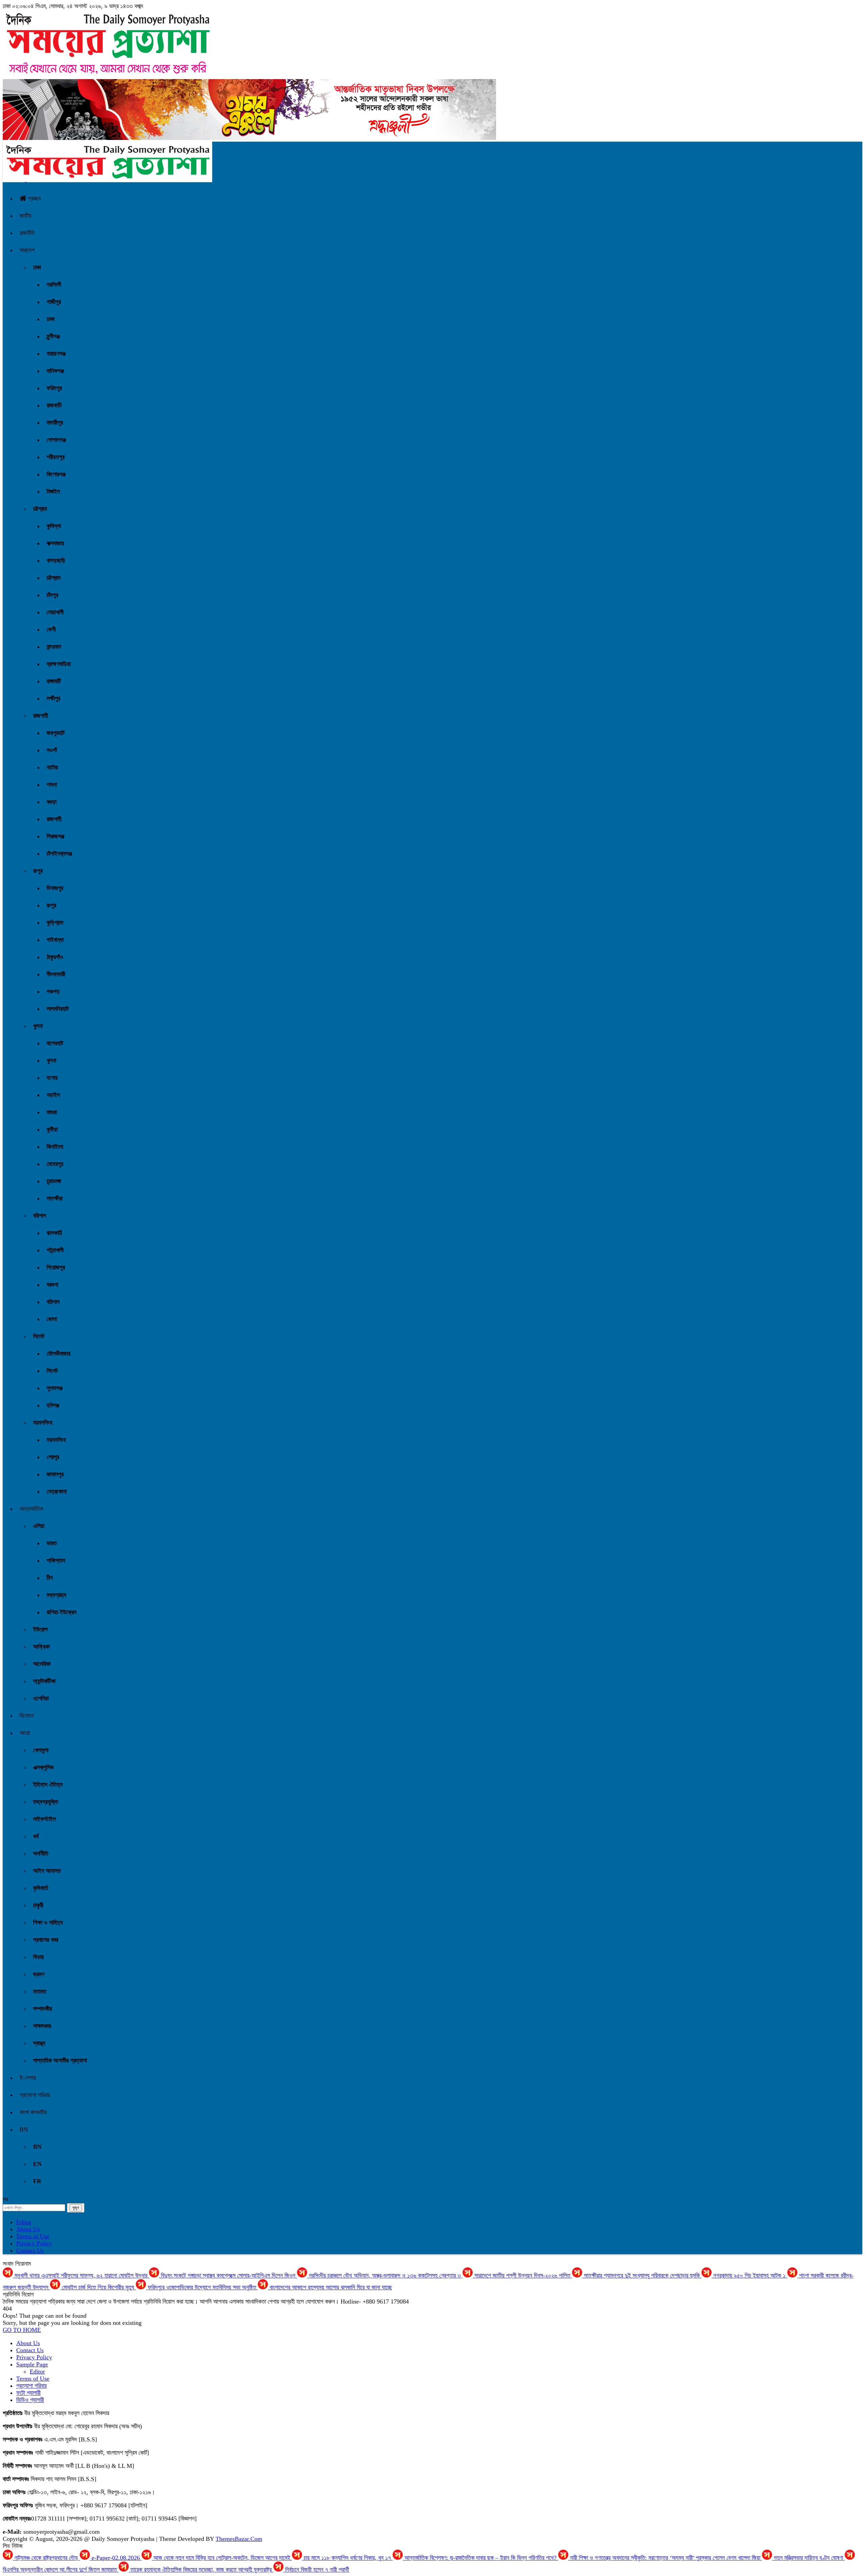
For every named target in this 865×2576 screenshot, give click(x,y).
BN (24, 2129)
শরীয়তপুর (56, 457)
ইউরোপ (40, 1629)
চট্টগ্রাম (40, 509)
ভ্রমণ (39, 1974)
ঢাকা (37, 267)
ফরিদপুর (54, 388)
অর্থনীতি (41, 1854)
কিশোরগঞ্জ (56, 474)
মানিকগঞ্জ (55, 371)
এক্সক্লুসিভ (43, 1767)
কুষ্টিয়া (52, 1129)
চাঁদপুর (52, 595)
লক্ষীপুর (53, 698)
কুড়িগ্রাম (55, 923)
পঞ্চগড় (53, 992)
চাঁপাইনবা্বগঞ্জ (59, 854)
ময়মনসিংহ (43, 1423)
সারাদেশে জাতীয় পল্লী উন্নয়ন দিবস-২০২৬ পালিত (522, 2275)
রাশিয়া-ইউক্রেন (61, 1612)
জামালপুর (55, 1474)
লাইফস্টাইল (44, 1819)
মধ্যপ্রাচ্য (56, 1595)
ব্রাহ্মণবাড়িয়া (59, 664)
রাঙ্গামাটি (54, 681)
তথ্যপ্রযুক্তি (46, 1802)
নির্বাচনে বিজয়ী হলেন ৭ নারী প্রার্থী (316, 2570)
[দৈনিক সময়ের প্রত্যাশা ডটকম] (107, 180)
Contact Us (30, 2250)
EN (37, 2164)
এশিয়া (39, 1526)
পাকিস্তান (56, 1560)
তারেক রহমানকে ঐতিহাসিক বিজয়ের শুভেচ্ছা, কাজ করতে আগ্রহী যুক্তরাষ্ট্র (201, 2570)
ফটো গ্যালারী (28, 2393)
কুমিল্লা (54, 526)
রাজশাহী (41, 716)
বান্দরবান (54, 647)
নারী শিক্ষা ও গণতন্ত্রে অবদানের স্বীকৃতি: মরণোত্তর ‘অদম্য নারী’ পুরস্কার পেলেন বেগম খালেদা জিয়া (665, 2558)
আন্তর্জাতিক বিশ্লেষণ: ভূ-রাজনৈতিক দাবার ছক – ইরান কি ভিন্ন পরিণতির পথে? (480, 2558)
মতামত (40, 1991)
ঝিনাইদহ (55, 1147)
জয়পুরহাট (56, 733)
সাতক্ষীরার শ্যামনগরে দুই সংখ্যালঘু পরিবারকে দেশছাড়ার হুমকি (642, 2275)
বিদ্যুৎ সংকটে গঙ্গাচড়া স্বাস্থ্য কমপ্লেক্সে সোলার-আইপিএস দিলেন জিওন (228, 2275)
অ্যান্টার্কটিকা (44, 1681)
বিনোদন (27, 1716)
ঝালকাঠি (54, 1233)
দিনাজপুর (55, 888)
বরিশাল (40, 1216)
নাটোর (52, 767)
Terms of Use (33, 2236)
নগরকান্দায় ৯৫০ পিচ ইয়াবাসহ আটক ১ (749, 2275)
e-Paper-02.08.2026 (116, 2558)
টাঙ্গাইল (53, 492)
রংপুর (38, 871)
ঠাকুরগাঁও (55, 957)
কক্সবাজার (55, 543)
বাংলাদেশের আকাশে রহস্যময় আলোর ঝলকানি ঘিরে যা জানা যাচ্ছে (330, 2287)
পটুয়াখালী (55, 1250)
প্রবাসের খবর (46, 1940)
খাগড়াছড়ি (56, 560)
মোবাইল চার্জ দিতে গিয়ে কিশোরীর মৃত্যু (98, 2287)
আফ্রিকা (41, 1647)
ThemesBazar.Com (239, 2539)
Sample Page (32, 2364)
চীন (50, 1578)
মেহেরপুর (55, 1164)
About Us (28, 2229)
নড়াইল (53, 1095)
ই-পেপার (28, 2078)
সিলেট (39, 1336)
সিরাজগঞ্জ (55, 836)
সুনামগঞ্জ (55, 1388)
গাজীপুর (54, 302)
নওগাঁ (52, 750)
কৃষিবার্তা (41, 1888)
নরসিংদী (54, 285)
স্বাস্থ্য (39, 2043)
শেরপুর (53, 1457)
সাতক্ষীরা (55, 1198)
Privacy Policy (34, 2243)
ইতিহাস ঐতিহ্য (48, 1785)
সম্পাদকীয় (43, 2009)
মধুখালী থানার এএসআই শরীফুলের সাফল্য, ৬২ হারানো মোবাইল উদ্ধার (81, 2275)
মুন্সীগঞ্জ (53, 336)
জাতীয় (26, 216)
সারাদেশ (27, 250)
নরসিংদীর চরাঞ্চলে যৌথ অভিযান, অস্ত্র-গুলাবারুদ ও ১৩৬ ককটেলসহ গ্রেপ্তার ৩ (385, 2275)
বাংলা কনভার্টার (33, 2112)
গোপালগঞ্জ (56, 440)
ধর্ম (36, 1836)
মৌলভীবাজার (58, 1354)
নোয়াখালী (55, 612)
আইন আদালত (47, 1871)
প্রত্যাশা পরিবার (35, 2095)
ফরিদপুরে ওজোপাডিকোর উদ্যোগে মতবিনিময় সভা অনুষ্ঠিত (202, 2287)
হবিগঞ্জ (53, 1405)
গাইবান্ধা (55, 940)
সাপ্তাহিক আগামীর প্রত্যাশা (60, 2060)
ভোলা (52, 1319)
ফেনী (51, 629)
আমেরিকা (42, 1664)
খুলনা (38, 1026)
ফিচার (38, 1957)
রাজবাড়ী (54, 405)
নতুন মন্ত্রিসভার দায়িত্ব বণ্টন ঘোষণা (808, 2558)
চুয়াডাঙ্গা (54, 1181)
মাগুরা (52, 1112)
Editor (24, 2222)
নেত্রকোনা (57, 1492)
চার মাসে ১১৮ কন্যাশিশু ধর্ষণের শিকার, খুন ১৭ (347, 2558)
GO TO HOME (22, 2330)
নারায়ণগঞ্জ (56, 354)
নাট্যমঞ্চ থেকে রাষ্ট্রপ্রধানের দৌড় (46, 2558)
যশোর (52, 1078)
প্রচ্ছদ (34, 198)
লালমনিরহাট (58, 1009)
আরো (25, 1733)
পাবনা (52, 785)
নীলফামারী (56, 974)
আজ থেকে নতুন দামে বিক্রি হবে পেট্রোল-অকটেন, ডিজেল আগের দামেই (222, 2558)
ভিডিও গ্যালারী (30, 2400)
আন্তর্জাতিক (31, 1509)
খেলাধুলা (41, 1750)
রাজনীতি (27, 233)
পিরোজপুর (56, 1267)
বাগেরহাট (55, 1043)
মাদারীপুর (55, 423)
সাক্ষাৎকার (42, 2026)
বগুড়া (52, 802)
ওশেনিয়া (41, 1698)
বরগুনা (52, 1285)
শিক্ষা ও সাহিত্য (48, 1923)
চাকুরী (38, 1905)
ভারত (52, 1543)
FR (37, 2181)
